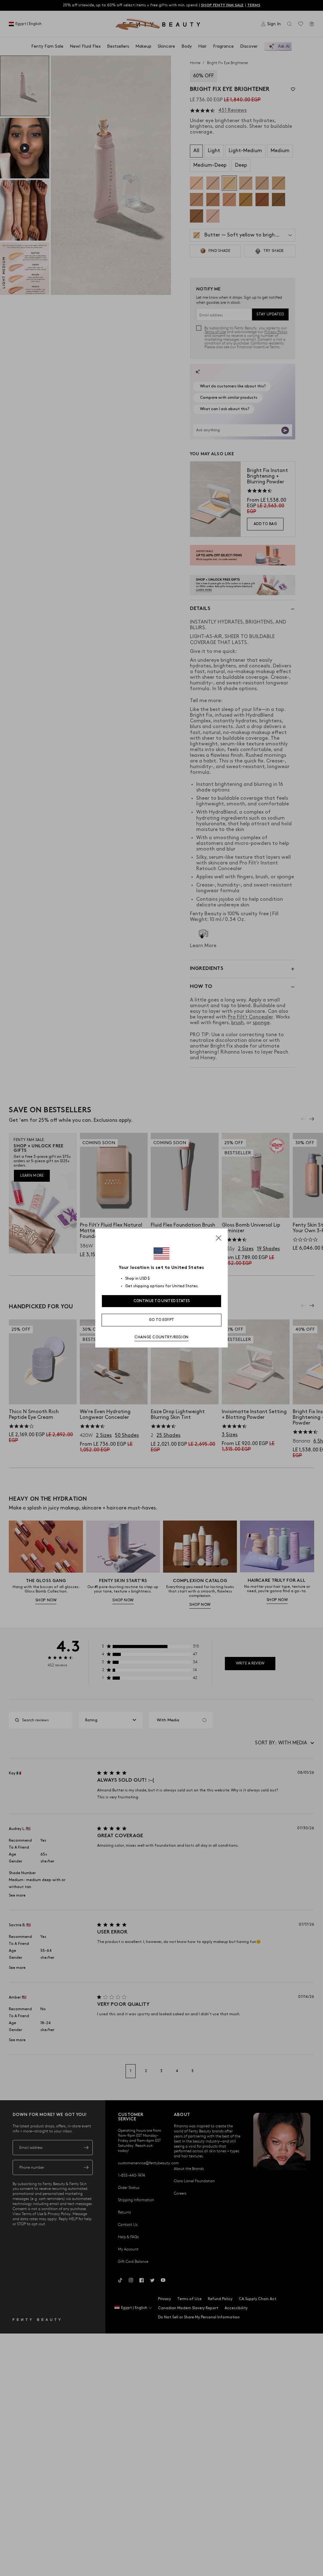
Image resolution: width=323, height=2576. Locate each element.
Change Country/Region (161, 1337)
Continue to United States (162, 1301)
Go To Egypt (161, 1320)
